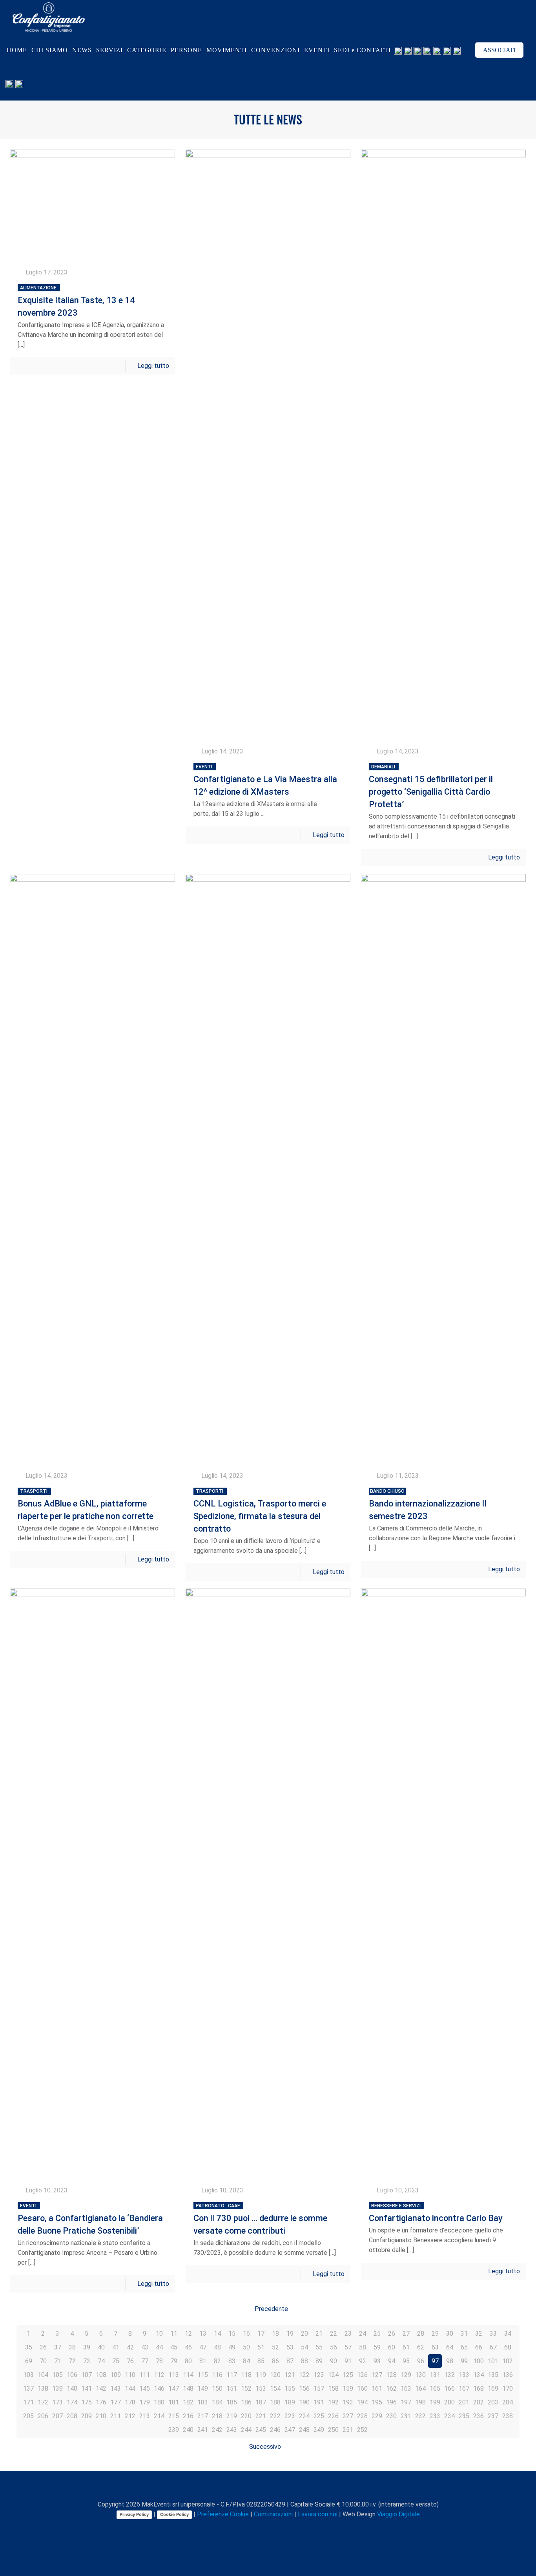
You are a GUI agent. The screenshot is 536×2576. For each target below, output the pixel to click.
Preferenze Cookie (223, 2514)
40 (101, 2347)
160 (362, 2389)
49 (232, 2347)
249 (319, 2430)
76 (130, 2361)
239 (174, 2430)
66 (479, 2347)
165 (435, 2389)
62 (421, 2347)
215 (174, 2416)
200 (449, 2402)
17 (261, 2334)
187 (261, 2402)
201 (464, 2402)
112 (159, 2375)
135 (493, 2375)
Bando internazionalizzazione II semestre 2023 (428, 1505)
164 (420, 2389)
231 (406, 2416)
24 (363, 2334)
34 (508, 2334)
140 (72, 2389)
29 (435, 2334)
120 (275, 2375)
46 (188, 2347)
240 (188, 2430)
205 (28, 2416)
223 (290, 2416)
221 (261, 2416)
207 (57, 2416)
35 (29, 2347)
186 (246, 2402)
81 (203, 2361)
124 (333, 2375)
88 (304, 2361)
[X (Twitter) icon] (252, 2528)
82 (217, 2361)
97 (435, 2361)
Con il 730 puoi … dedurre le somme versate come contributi (260, 2219)
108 (101, 2375)
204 (508, 2402)
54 (304, 2347)
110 (130, 2375)
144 (130, 2389)
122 (304, 2375)
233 (435, 2416)
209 (87, 2416)
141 (87, 2389)
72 (72, 2361)
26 (392, 2334)
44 (159, 2347)
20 (304, 2334)
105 (57, 2375)
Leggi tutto (153, 366)
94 (392, 2361)
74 (101, 2361)
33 (493, 2334)
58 (363, 2347)
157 (319, 2389)
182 (188, 2402)
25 (377, 2334)
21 (319, 2334)
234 (449, 2416)
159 (348, 2389)
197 (406, 2402)
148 (188, 2389)
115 (203, 2375)
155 (290, 2389)
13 (203, 2334)
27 (406, 2334)
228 (362, 2416)
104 (43, 2375)
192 (333, 2402)
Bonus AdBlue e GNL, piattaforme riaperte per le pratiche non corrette (86, 1505)
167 (464, 2389)
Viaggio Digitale (398, 2514)
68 (508, 2347)
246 (275, 2430)
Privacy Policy (134, 2514)
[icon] (285, 2528)
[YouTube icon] (260, 2528)
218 (217, 2416)
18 (275, 2334)
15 (232, 2334)
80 (188, 2361)
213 (145, 2416)
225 (319, 2416)
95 (406, 2361)
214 (159, 2416)
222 (275, 2416)
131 (435, 2375)
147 (174, 2389)
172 (43, 2402)
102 (508, 2361)
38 (72, 2347)
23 (348, 2334)
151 (232, 2389)
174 (72, 2402)
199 (435, 2402)
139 (57, 2389)
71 (58, 2361)
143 (116, 2389)
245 (261, 2430)
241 (203, 2430)
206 (43, 2416)
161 (377, 2389)
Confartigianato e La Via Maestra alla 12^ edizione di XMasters (265, 780)
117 (232, 2375)
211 (116, 2416)
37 (58, 2347)
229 (377, 2416)
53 (290, 2347)
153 (261, 2389)
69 (29, 2361)
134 (479, 2375)
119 (261, 2375)
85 (261, 2361)
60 (392, 2347)
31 (464, 2334)
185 (232, 2402)
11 (174, 2334)
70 (43, 2361)
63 (435, 2347)
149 (203, 2389)
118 (246, 2375)
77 (145, 2361)
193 (348, 2402)
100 (479, 2361)
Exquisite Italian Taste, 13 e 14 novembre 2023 (76, 301)
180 (159, 2402)
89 (319, 2361)
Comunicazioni (273, 2514)
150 (217, 2389)
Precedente (271, 2309)
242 (217, 2430)
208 (72, 2416)
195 (377, 2402)
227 (348, 2416)
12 (188, 2334)
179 (145, 2402)
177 (116, 2402)
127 (377, 2375)
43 (145, 2347)
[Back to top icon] (268, 2487)
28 (421, 2334)
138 (43, 2389)
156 (304, 2389)
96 (421, 2361)
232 (420, 2416)
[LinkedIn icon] (269, 2528)
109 (116, 2375)
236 (479, 2416)
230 (391, 2416)
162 (391, 2389)
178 (130, 2402)
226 (333, 2416)
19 (290, 2334)
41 (116, 2347)
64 (450, 2347)
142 (101, 2389)
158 (333, 2389)
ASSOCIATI (499, 50)
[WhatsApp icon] (236, 2528)
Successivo (265, 2447)
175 (87, 2402)
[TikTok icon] (293, 2528)
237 (493, 2416)
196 (391, 2402)
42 (130, 2347)
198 (420, 2402)
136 (508, 2375)
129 (406, 2375)
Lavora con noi (318, 2514)
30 (450, 2334)
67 (493, 2347)
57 (348, 2347)
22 (334, 2334)
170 (508, 2389)
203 (493, 2402)
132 (449, 2375)
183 (203, 2402)
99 (464, 2361)
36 (43, 2347)
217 (203, 2416)
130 (420, 2375)
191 (319, 2402)
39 (87, 2347)
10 (159, 2334)
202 (479, 2402)
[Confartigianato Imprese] (49, 17)
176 (101, 2402)
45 (174, 2347)
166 (449, 2389)
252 (362, 2430)
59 (377, 2347)
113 (174, 2375)
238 (508, 2416)
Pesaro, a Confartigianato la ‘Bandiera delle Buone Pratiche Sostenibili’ (90, 2219)
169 (493, 2389)
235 (464, 2416)
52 (275, 2347)
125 (348, 2375)
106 (72, 2375)
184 (217, 2402)
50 (246, 2347)
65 (464, 2347)
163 (406, 2389)
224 (304, 2416)
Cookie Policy (174, 2514)
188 (275, 2402)
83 (232, 2361)
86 (275, 2361)
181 (174, 2402)
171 (28, 2402)
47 (203, 2347)
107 (87, 2375)
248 (304, 2430)
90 (334, 2361)
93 (377, 2361)
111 (145, 2375)
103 (28, 2375)
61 (406, 2347)
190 (304, 2402)
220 (246, 2416)
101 (493, 2361)
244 (246, 2430)
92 (363, 2361)
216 (188, 2416)
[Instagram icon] (277, 2528)
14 (217, 2334)
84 (246, 2361)
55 (319, 2347)
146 (159, 2389)
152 (246, 2389)
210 (101, 2416)
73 (87, 2361)
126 (362, 2375)
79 (174, 2361)
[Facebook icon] (244, 2528)
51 (261, 2347)
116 (217, 2375)
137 (28, 2389)
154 (275, 2389)
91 (348, 2361)
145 (145, 2389)
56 (334, 2347)
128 (391, 2375)
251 (348, 2430)
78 (159, 2361)
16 (246, 2334)
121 (290, 2375)
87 (290, 2361)
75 (116, 2361)
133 (464, 2375)
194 (362, 2402)
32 (479, 2334)
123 (319, 2375)
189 (290, 2402)
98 (450, 2361)
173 (57, 2402)
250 (333, 2430)
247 (290, 2430)
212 (130, 2416)
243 (232, 2430)
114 (188, 2375)
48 (217, 2347)
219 (232, 2416)
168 (479, 2389)
